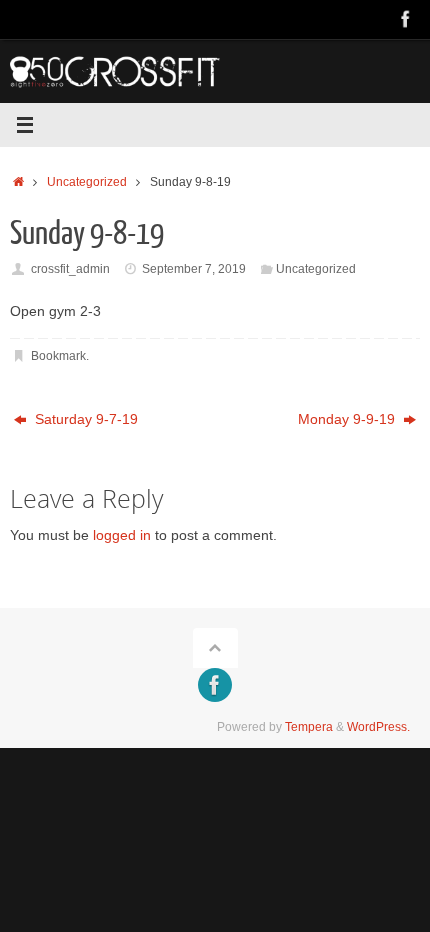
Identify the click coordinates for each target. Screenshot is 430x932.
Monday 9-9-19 (348, 419)
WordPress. (378, 727)
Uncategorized (87, 182)
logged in (122, 535)
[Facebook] (406, 19)
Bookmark (58, 356)
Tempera (309, 727)
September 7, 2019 (194, 269)
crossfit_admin (70, 269)
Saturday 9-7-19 (84, 419)
